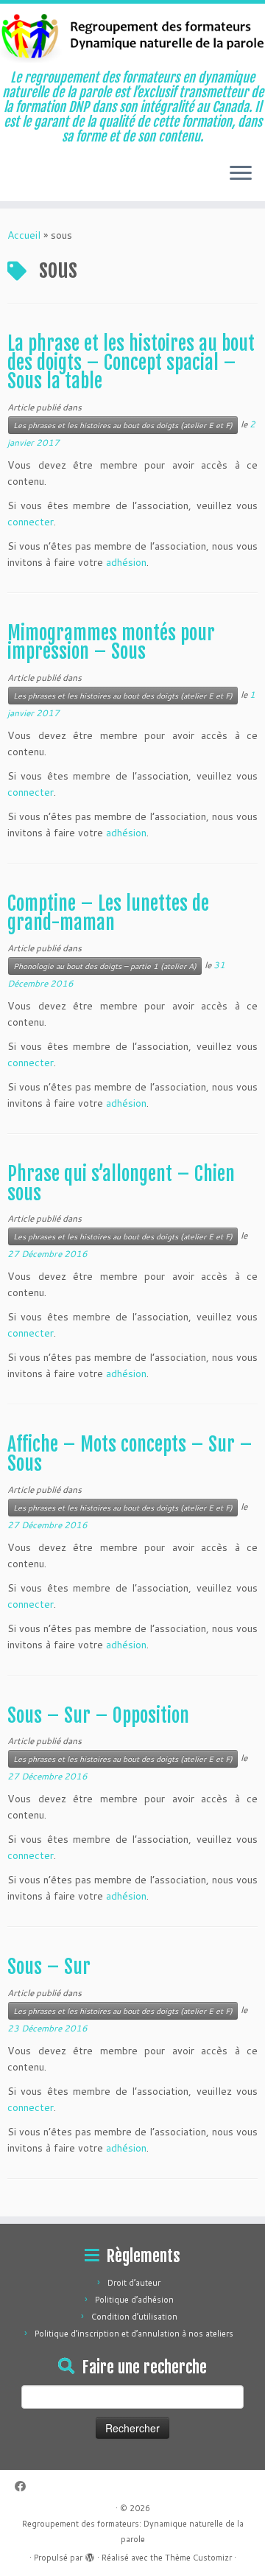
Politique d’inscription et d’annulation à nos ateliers (134, 2334)
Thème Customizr (198, 2558)
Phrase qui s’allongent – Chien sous (121, 1183)
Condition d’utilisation (134, 2317)
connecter (31, 522)
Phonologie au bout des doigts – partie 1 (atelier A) (105, 966)
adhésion (126, 562)
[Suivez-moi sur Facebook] (24, 2486)
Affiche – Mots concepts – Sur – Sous (130, 1454)
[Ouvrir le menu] (241, 175)
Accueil (24, 235)
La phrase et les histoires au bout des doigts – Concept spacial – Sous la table (131, 362)
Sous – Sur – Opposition (98, 1715)
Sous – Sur (49, 1967)
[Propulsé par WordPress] (90, 2555)
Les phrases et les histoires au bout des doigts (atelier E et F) (123, 425)
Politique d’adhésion (134, 2300)
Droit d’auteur (134, 2283)
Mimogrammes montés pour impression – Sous (111, 643)
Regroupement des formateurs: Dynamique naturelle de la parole (133, 2531)
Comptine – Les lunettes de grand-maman (108, 913)
